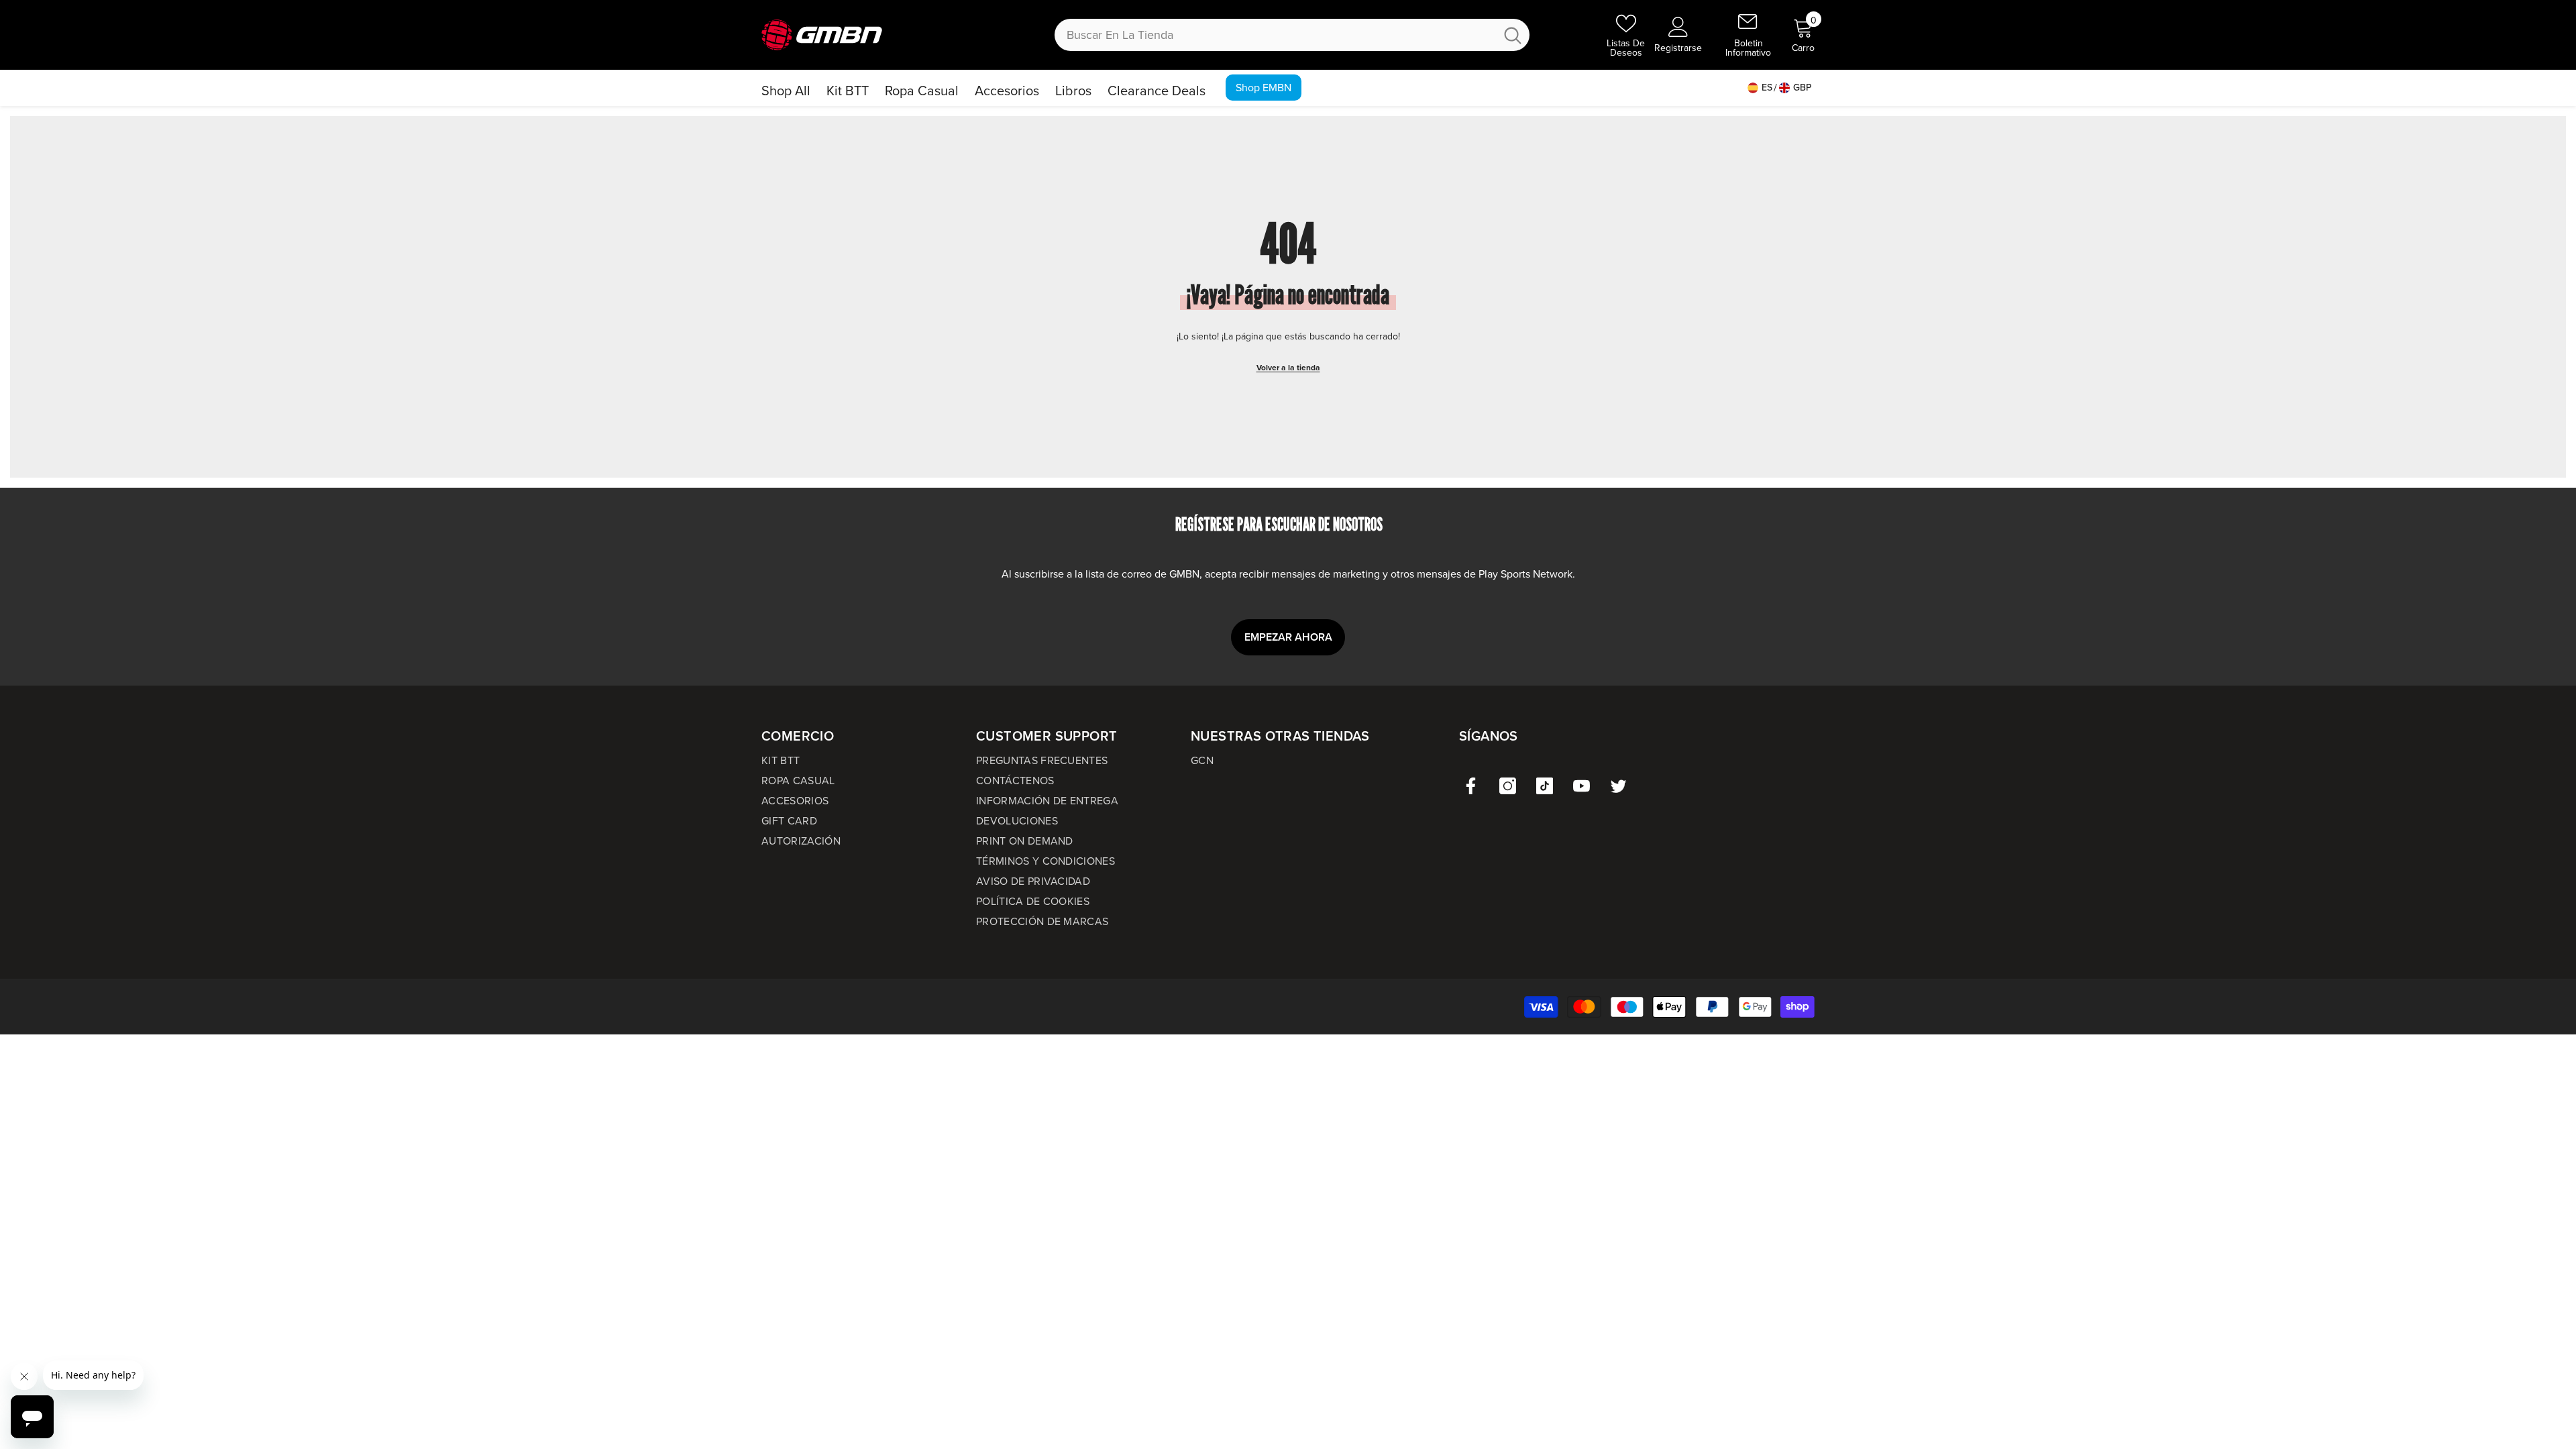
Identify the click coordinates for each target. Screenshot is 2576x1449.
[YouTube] (1581, 786)
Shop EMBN (1264, 88)
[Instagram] (1508, 786)
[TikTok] (1545, 786)
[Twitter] (1618, 786)
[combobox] (1275, 35)
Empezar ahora (1288, 637)
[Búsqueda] (1292, 35)
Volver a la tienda (1288, 368)
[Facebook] (1471, 786)
